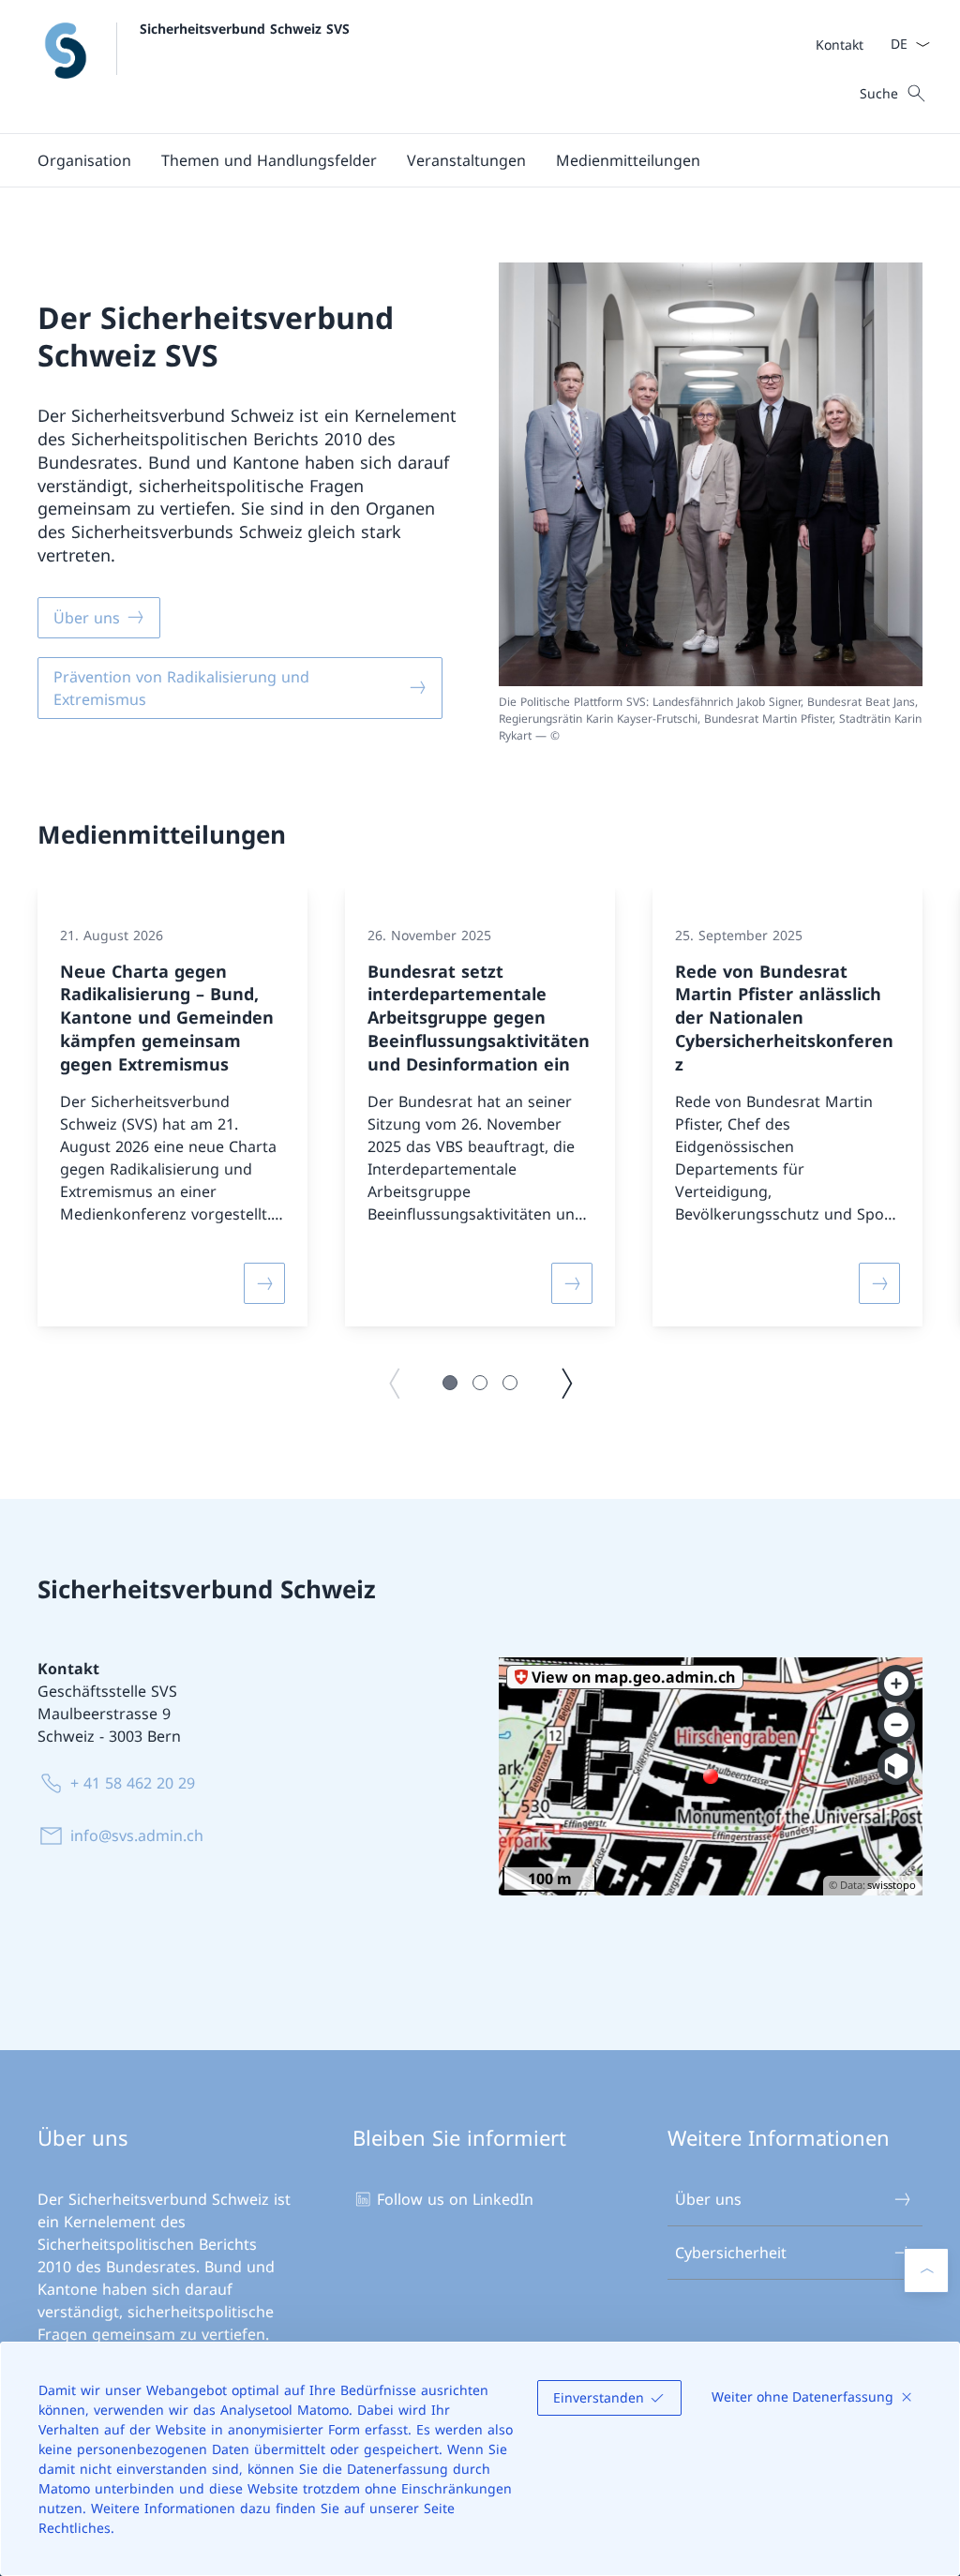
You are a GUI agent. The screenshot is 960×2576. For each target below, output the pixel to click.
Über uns (708, 2199)
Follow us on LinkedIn (455, 2199)
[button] (84, 160)
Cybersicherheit (731, 2253)
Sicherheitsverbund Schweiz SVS (245, 29)
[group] (172, 1108)
